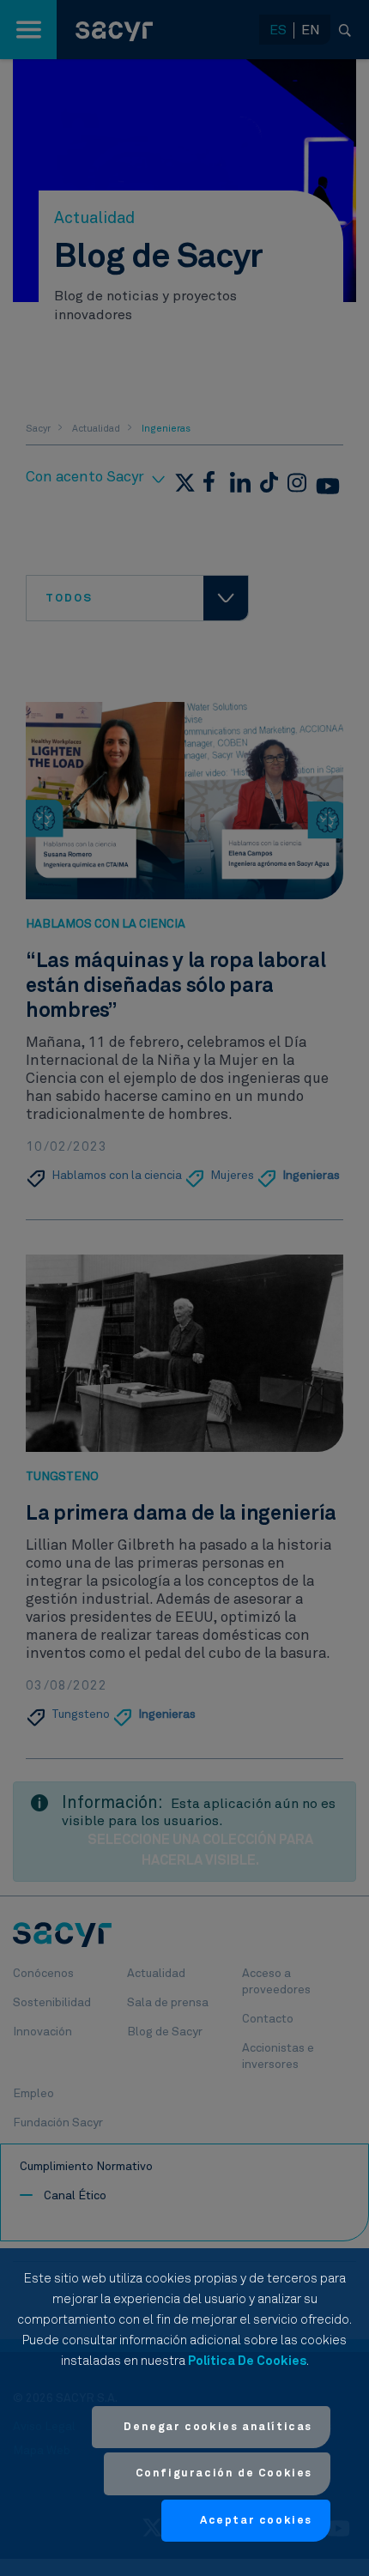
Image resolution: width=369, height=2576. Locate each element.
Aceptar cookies (256, 2521)
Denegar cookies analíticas (218, 2427)
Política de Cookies (247, 2361)
